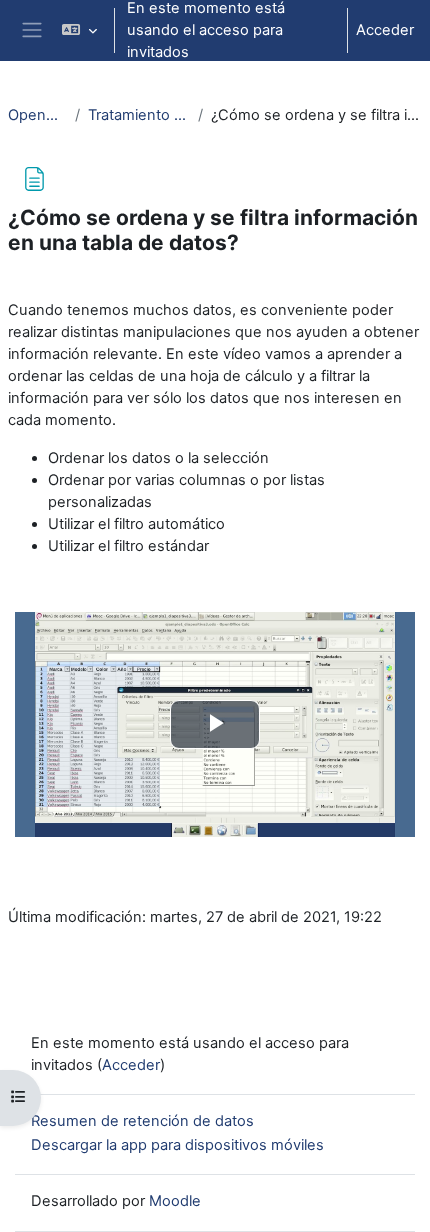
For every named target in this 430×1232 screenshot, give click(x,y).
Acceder (385, 30)
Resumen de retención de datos (142, 1121)
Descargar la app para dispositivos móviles (177, 1145)
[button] (78, 30)
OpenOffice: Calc (37, 115)
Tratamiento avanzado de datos (139, 115)
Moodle (175, 1201)
